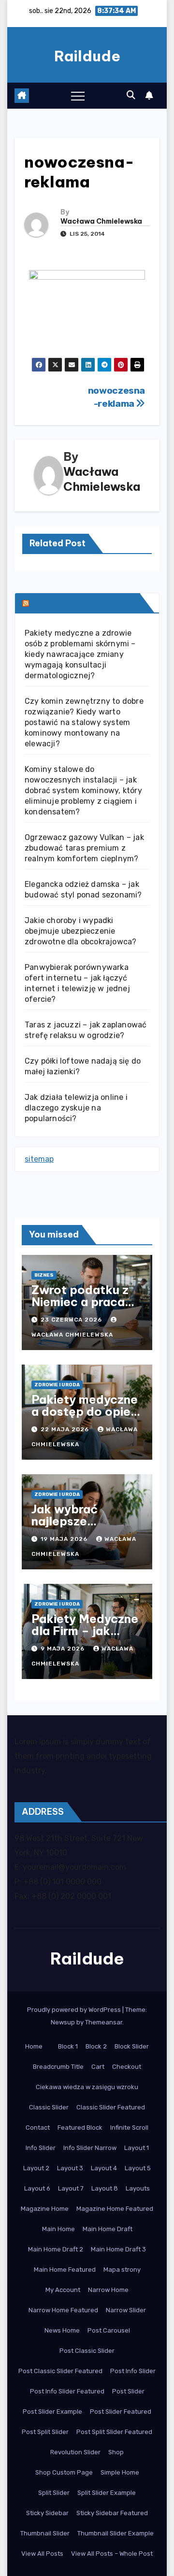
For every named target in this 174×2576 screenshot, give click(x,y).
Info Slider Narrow (90, 2148)
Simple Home (120, 2472)
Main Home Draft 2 (56, 2249)
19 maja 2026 (65, 1539)
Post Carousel (109, 2330)
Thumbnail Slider (45, 2533)
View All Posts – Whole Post (112, 2554)
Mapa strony (122, 2270)
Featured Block (80, 2128)
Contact (38, 2128)
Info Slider (41, 2148)
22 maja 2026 (66, 1429)
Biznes (44, 1275)
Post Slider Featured (121, 2412)
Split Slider (54, 2493)
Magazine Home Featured (115, 2209)
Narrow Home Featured (63, 2310)
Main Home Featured (65, 2270)
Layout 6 (37, 2188)
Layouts (138, 2188)
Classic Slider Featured (111, 2107)
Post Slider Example (52, 2412)
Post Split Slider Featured (114, 2432)
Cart (98, 2067)
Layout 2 (36, 2168)
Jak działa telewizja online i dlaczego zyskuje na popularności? (76, 1108)
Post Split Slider (45, 2432)
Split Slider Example (107, 2493)
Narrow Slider (126, 2310)
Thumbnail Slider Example (116, 2533)
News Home (62, 2330)
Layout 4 (104, 2168)
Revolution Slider (75, 2452)
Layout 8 (105, 2188)
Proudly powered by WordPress (75, 2010)
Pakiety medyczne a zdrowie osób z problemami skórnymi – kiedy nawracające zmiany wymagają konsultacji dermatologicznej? (80, 654)
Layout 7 (71, 2188)
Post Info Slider (133, 2371)
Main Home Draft (108, 2229)
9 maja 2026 (64, 1649)
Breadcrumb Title (58, 2067)
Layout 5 (138, 2168)
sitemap (39, 1159)
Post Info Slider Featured (67, 2391)
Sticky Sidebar (47, 2513)
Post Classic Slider (87, 2351)
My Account (63, 2290)
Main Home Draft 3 (118, 2249)
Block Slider (132, 2046)
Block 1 (68, 2046)
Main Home (58, 2229)
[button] (131, 95)
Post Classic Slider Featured (60, 2371)
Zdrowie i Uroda (57, 1385)
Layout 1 (137, 2148)
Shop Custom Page (64, 2472)
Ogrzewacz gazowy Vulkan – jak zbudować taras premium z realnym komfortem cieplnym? (84, 848)
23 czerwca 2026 (72, 1320)
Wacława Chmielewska (101, 221)
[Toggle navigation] (78, 96)
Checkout (127, 2067)
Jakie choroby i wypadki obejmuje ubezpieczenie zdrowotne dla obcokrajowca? (80, 931)
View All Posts (42, 2554)
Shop (116, 2452)
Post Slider (128, 2391)
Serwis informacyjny (84, 603)
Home (34, 2046)
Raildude (87, 56)
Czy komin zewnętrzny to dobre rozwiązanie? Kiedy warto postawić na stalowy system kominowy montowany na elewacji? (84, 722)
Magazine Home (45, 2209)
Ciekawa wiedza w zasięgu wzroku (87, 2087)
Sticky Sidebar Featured (112, 2513)
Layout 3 (70, 2168)
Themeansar (104, 2022)
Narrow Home (108, 2290)
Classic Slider (49, 2107)
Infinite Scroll (129, 2128)
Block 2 (96, 2046)
